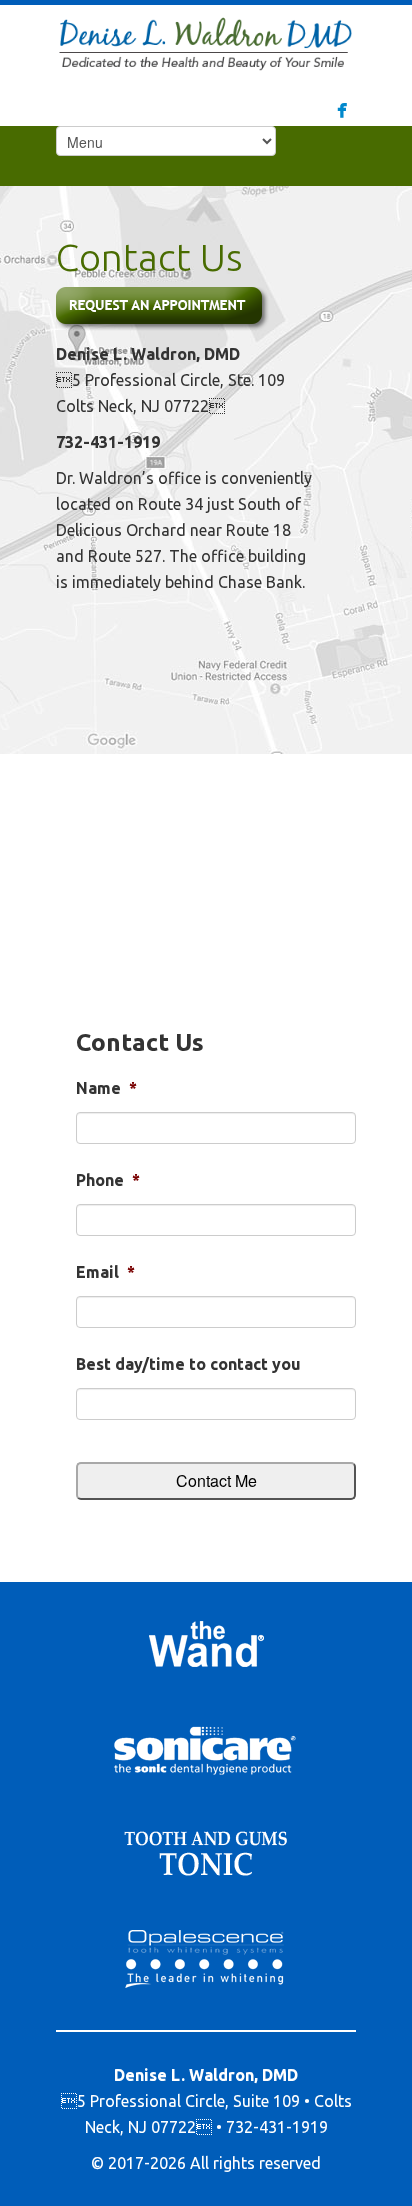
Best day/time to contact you (188, 1364)
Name (106, 1088)
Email (105, 1272)
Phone (108, 1180)
